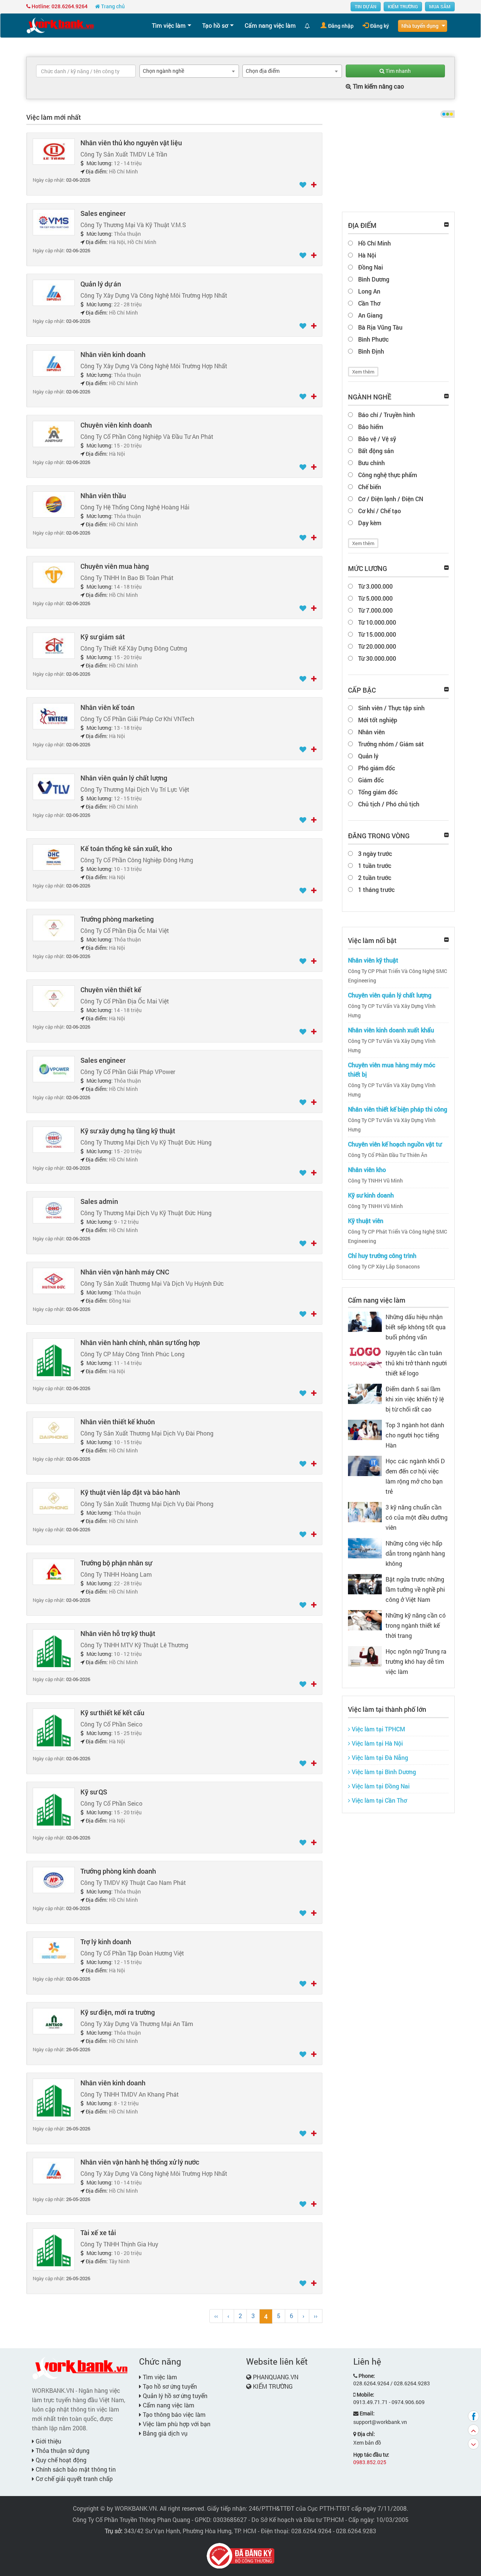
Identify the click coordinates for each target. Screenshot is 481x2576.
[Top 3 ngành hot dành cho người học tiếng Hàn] (365, 1429)
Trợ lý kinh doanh (106, 1942)
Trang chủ (112, 6)
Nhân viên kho (367, 1170)
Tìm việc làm (169, 25)
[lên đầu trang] (473, 2430)
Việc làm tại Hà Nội (377, 1743)
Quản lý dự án (101, 284)
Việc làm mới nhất (54, 117)
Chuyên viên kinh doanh (116, 425)
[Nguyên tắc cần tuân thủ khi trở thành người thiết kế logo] (365, 1357)
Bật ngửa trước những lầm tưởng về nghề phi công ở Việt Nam (415, 1589)
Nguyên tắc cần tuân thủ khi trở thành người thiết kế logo (416, 1363)
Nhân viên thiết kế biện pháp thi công (398, 1109)
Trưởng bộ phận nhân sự (116, 1563)
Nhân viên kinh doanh (113, 354)
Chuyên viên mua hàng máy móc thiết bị (392, 1070)
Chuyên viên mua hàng (115, 566)
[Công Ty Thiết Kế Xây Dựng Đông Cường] (54, 645)
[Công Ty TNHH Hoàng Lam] (54, 1571)
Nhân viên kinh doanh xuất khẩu (391, 1030)
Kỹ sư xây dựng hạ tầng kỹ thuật (128, 1131)
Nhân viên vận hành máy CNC (125, 1272)
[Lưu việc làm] (303, 185)
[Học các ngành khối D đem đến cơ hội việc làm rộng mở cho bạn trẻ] (365, 1465)
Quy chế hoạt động (60, 2460)
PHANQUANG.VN (276, 2377)
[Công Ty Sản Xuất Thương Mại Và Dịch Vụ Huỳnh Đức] (54, 1280)
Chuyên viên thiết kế (111, 990)
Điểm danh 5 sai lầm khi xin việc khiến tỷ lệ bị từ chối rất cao (415, 1399)
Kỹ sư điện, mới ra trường (118, 2012)
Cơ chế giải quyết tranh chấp (73, 2479)
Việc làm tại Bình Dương (383, 1772)
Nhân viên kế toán (107, 707)
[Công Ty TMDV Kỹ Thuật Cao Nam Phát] (54, 1879)
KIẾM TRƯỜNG (403, 6)
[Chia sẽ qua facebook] (473, 2416)
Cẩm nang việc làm (270, 25)
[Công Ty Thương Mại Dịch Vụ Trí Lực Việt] (54, 786)
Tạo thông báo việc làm (173, 2414)
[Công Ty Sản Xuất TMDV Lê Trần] (54, 151)
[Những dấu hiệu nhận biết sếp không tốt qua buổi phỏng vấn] (365, 1321)
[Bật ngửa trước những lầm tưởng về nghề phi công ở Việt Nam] (365, 1583)
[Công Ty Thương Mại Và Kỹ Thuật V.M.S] (54, 222)
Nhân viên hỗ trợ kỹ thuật (118, 1633)
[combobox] (189, 71)
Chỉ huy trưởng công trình (382, 1256)
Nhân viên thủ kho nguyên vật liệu (131, 143)
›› (316, 2316)
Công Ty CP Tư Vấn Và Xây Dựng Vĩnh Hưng (392, 1011)
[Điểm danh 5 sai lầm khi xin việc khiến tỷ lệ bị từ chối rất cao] (365, 1393)
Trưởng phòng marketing (117, 919)
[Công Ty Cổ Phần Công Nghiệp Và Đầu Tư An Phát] (54, 433)
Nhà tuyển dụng (420, 26)
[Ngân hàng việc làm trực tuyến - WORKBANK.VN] (60, 25)
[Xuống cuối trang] (473, 2444)
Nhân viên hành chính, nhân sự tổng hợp (140, 1342)
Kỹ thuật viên (366, 1221)
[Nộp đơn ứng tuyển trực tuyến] (314, 185)
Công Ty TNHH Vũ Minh (375, 1181)
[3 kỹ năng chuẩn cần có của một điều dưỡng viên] (365, 1511)
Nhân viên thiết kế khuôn (118, 1422)
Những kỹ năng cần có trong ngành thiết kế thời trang (416, 1625)
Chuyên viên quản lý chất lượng (390, 995)
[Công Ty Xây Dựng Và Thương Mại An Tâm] (54, 2021)
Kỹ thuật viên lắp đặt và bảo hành (130, 1492)
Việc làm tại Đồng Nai (380, 1786)
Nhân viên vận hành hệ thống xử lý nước (140, 2162)
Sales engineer (103, 213)
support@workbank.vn (380, 2422)
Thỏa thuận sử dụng (62, 2450)
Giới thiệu (48, 2441)
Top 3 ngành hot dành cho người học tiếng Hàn (415, 1435)
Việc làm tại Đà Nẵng (379, 1757)
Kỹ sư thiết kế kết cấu (112, 1713)
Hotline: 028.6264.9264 (59, 6)
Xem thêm (363, 372)
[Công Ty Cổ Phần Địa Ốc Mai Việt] (54, 927)
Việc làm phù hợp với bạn (176, 2424)
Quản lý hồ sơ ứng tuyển (174, 2396)
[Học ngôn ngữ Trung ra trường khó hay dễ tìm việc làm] (365, 1655)
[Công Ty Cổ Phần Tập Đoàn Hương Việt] (54, 1950)
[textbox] (86, 71)
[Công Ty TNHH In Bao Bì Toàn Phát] (54, 575)
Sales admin (99, 1201)
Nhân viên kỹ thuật (373, 960)
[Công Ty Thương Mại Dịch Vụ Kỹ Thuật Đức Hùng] (54, 1139)
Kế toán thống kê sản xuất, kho (126, 848)
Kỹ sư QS (94, 1792)
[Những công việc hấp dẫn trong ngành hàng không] (365, 1547)
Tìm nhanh (398, 71)
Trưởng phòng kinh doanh (118, 1871)
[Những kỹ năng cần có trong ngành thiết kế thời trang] (365, 1619)
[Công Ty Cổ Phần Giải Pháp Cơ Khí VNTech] (54, 716)
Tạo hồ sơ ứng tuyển (169, 2386)
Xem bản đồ (367, 2443)
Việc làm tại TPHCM (378, 1729)
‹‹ (216, 2316)
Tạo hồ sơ (215, 25)
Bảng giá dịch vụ (164, 2433)
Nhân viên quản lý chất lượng (124, 778)
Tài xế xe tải (98, 2233)
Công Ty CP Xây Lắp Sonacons (384, 1267)
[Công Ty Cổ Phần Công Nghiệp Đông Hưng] (54, 857)
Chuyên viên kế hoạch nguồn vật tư (395, 1144)
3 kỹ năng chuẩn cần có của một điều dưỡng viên (417, 1517)
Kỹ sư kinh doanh (371, 1195)
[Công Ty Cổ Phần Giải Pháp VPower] (54, 1069)
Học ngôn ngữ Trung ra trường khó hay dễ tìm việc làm (416, 1661)
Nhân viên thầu (103, 496)
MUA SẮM (440, 6)
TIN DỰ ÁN (366, 6)
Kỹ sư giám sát (103, 637)
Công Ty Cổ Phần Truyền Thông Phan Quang (131, 2520)
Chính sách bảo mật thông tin (75, 2469)
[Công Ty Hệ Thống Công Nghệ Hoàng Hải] (54, 504)
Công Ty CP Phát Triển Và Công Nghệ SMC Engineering (398, 976)
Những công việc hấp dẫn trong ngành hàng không (415, 1553)
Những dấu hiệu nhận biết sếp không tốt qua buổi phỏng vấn (416, 1327)
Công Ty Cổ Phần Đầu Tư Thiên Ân (388, 1155)
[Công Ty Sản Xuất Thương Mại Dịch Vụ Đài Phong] (54, 1430)
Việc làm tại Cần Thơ (379, 1800)
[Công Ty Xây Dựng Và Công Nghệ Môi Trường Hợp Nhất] (54, 292)
